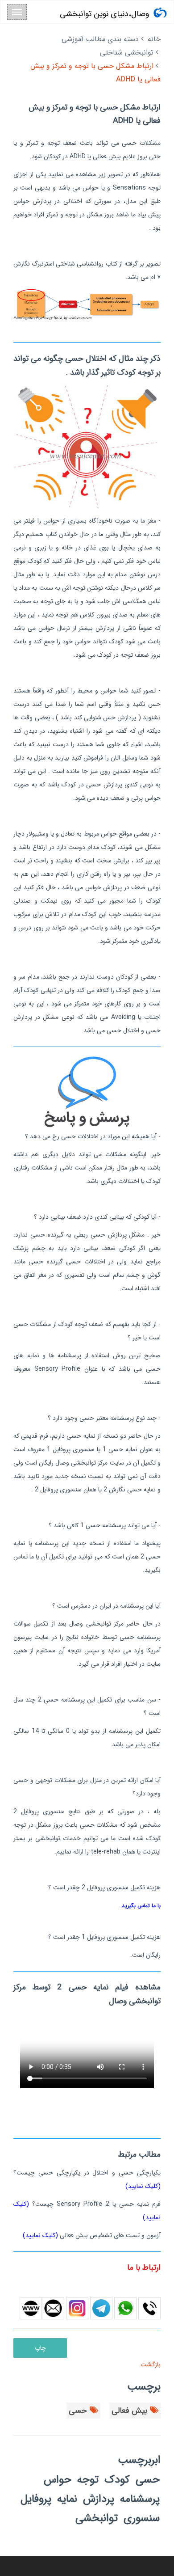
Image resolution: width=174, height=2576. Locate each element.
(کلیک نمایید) (143, 2186)
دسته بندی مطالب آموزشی (100, 39)
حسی (78, 2411)
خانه (154, 39)
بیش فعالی (129, 2411)
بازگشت (150, 2365)
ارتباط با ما (144, 2268)
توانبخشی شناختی (127, 53)
